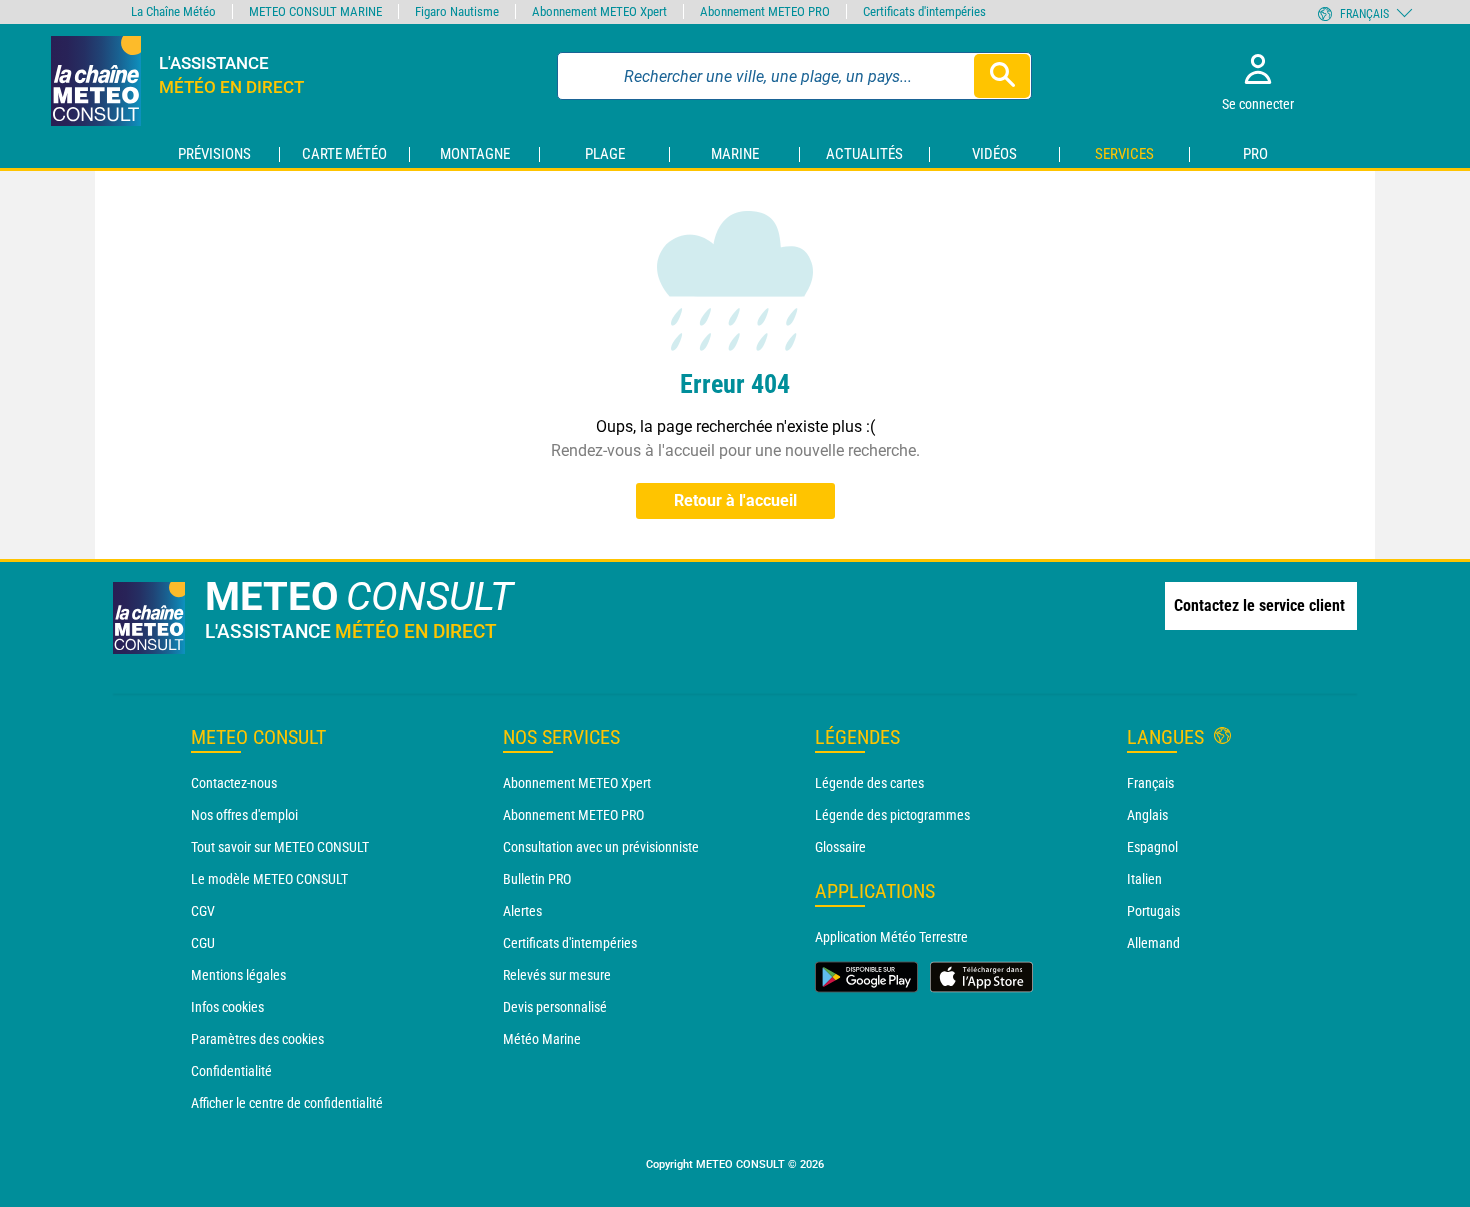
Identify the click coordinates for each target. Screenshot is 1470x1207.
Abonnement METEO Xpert (577, 783)
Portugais (1153, 911)
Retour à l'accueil (735, 500)
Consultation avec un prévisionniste (601, 847)
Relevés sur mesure (557, 975)
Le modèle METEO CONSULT (269, 879)
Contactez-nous (234, 783)
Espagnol (1152, 847)
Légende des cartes (869, 783)
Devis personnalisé (555, 1007)
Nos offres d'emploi (244, 815)
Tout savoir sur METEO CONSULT (280, 847)
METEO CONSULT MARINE (315, 11)
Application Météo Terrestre (891, 937)
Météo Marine (542, 1039)
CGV (203, 911)
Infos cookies (227, 1007)
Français (1150, 783)
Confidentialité (231, 1071)
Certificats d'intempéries (570, 943)
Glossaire (840, 847)
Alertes (522, 911)
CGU (203, 943)
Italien (1144, 879)
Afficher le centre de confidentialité (287, 1103)
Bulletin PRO (537, 879)
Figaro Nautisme (457, 11)
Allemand (1153, 943)
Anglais (1147, 815)
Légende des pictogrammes (892, 815)
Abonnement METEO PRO (573, 815)
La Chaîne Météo (173, 11)
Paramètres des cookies (257, 1039)
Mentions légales (238, 975)
